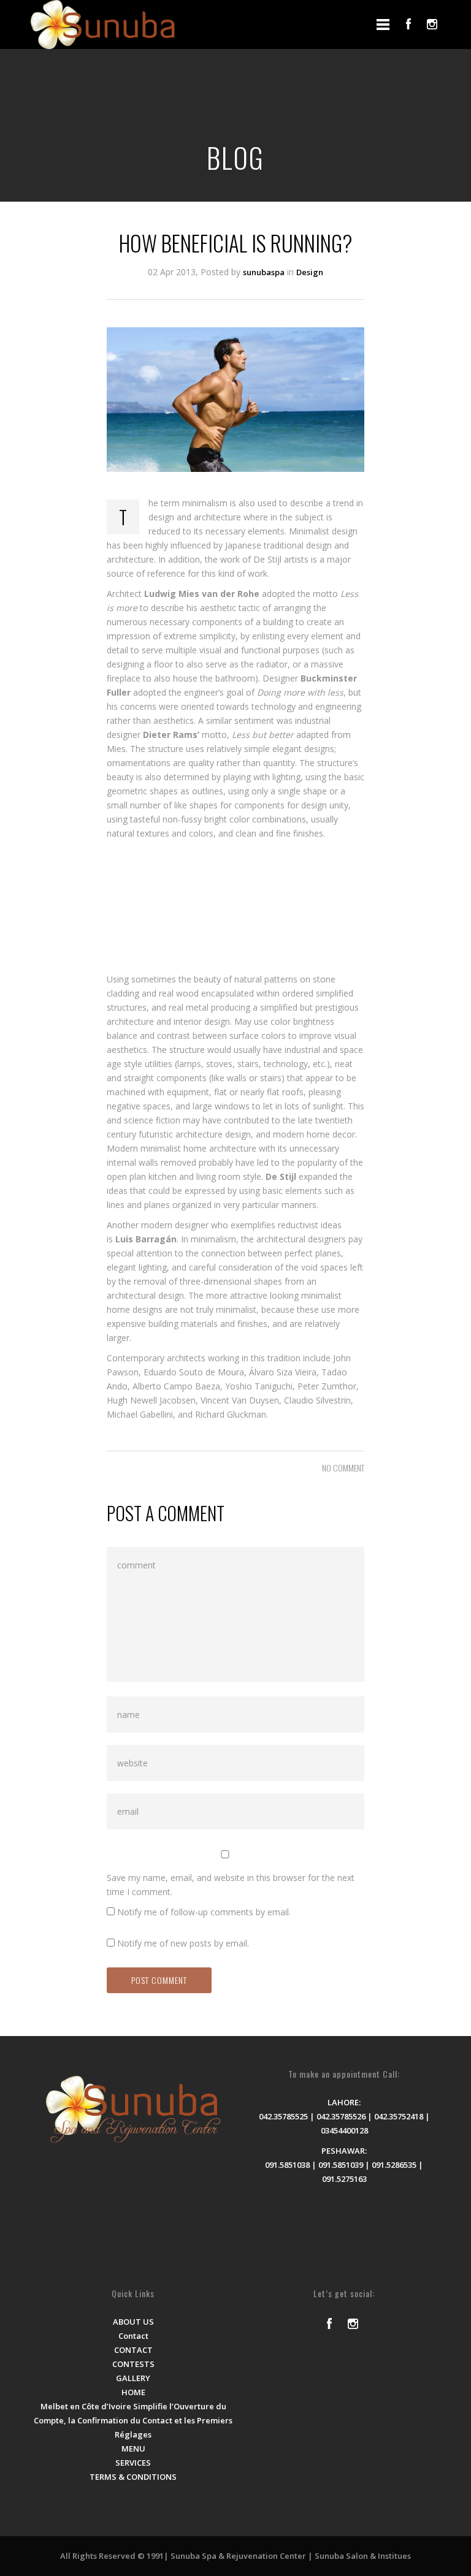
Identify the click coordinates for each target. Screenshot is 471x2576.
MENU (133, 2449)
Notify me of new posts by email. (183, 1943)
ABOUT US (133, 2322)
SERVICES (133, 2463)
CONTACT (133, 2350)
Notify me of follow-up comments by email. (204, 1912)
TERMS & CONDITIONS (133, 2477)
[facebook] (408, 24)
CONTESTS (133, 2364)
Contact (133, 2336)
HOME (133, 2392)
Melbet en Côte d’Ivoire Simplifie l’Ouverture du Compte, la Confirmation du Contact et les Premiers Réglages (133, 2420)
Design (310, 272)
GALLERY (133, 2378)
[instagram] (432, 24)
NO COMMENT (343, 1468)
